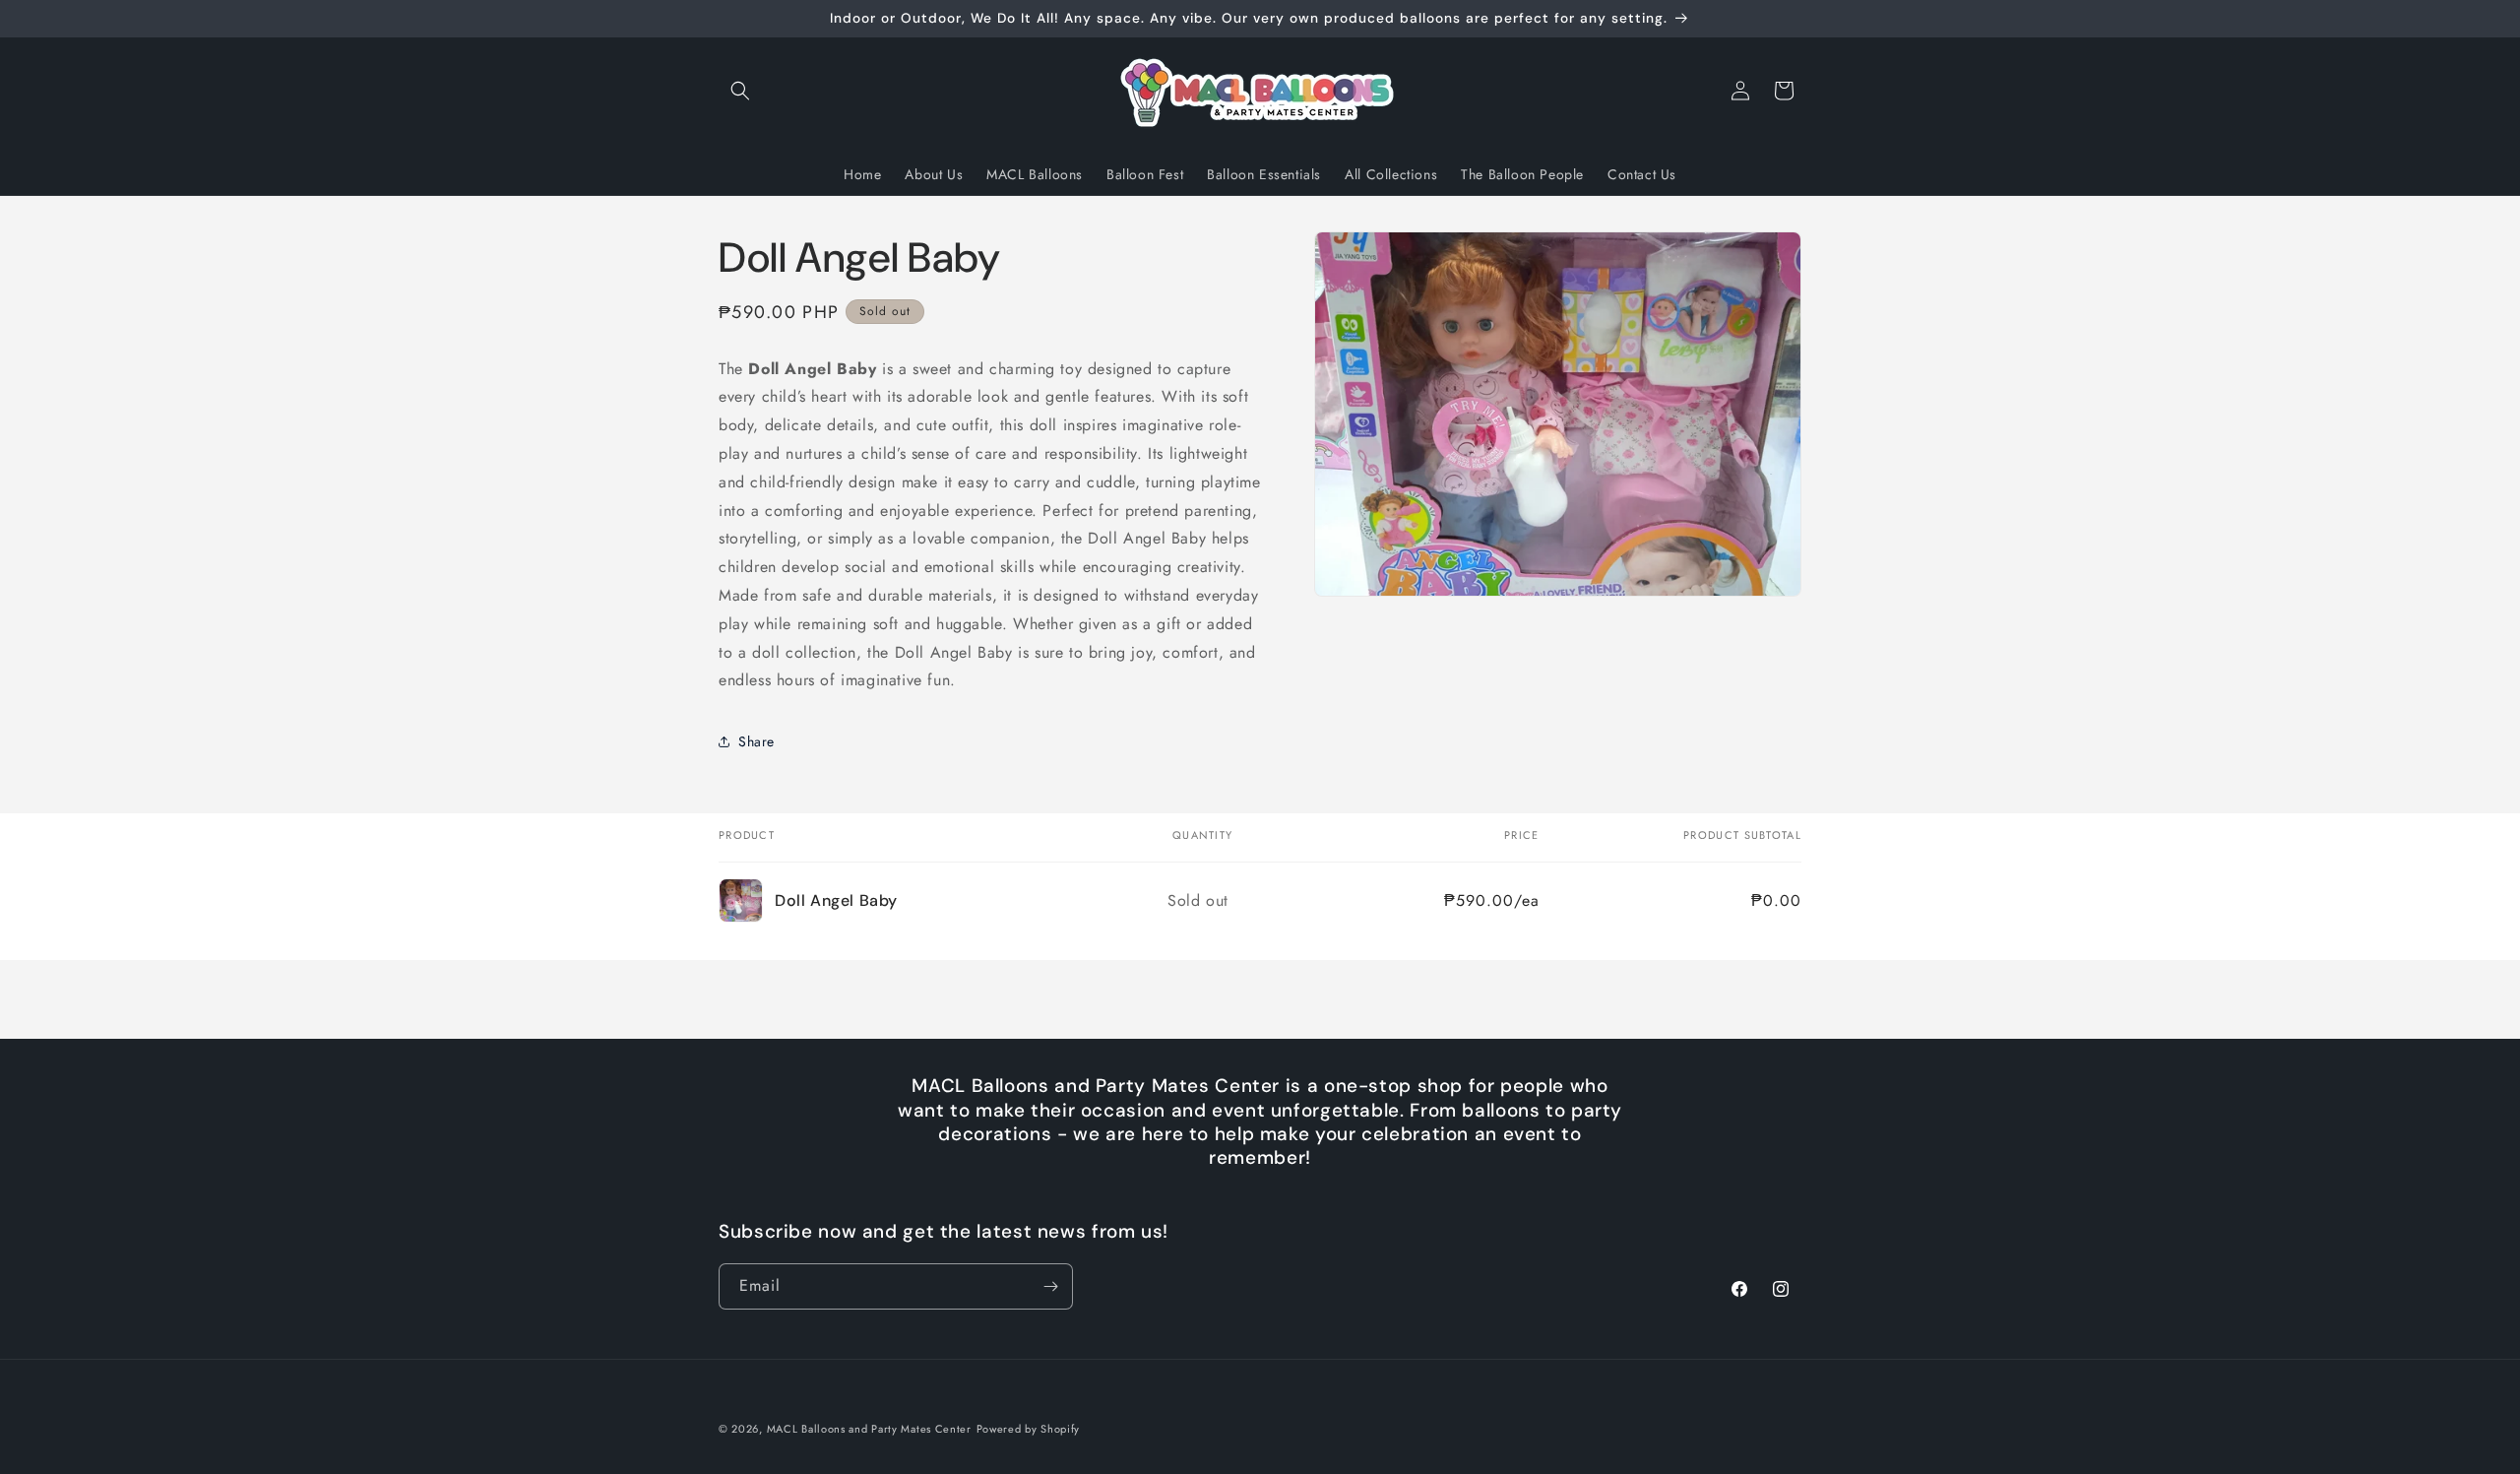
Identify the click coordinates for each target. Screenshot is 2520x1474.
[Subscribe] (1050, 1286)
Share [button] (756, 741)
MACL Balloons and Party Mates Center (869, 1429)
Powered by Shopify (1029, 1429)
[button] (740, 91)
